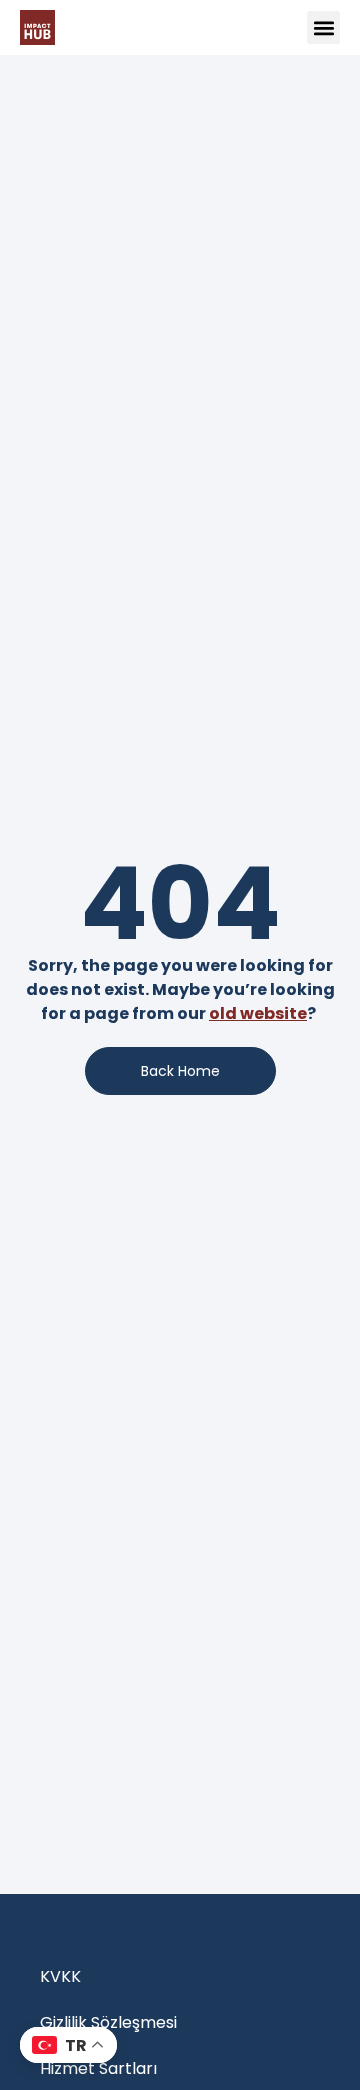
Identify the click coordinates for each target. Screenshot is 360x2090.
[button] (323, 27)
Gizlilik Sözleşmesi (108, 2022)
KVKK (60, 1976)
